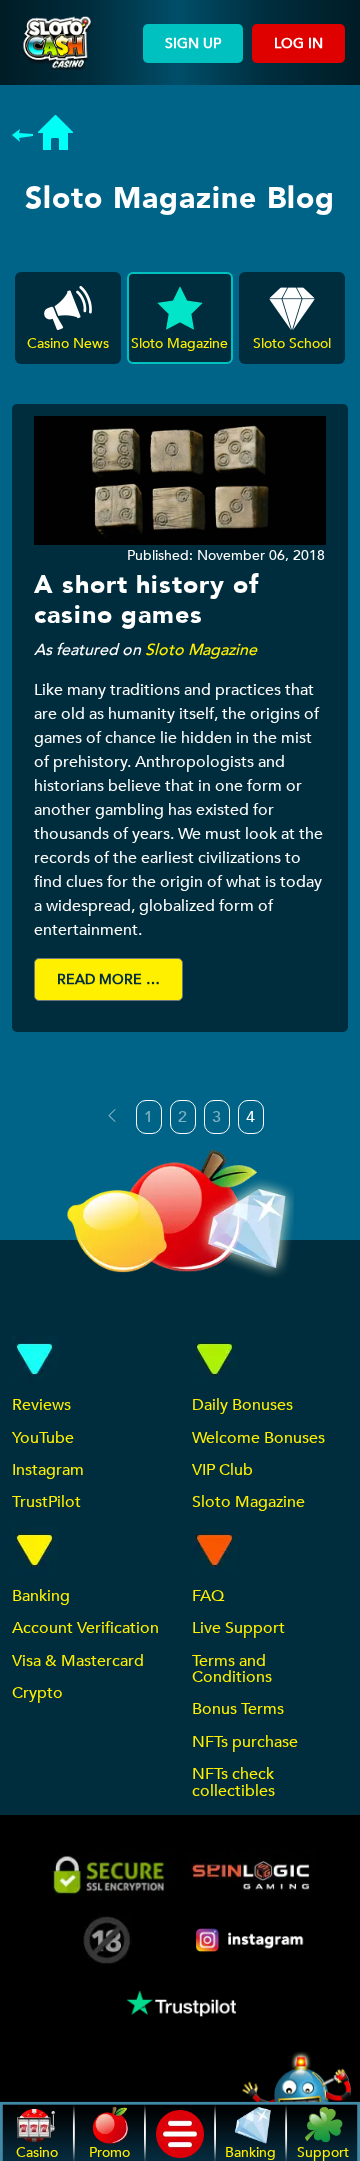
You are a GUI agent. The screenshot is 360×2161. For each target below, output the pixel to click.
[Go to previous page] (112, 1116)
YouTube (43, 1438)
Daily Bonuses (242, 1405)
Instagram (48, 1470)
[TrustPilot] (180, 2003)
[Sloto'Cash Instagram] (251, 1939)
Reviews (41, 1405)
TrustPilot (46, 1502)
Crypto (37, 1693)
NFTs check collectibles (233, 1782)
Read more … (108, 979)
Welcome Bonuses (258, 1438)
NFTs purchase (245, 1742)
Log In (298, 43)
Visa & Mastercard (78, 1661)
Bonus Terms (238, 1709)
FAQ (208, 1596)
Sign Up (193, 43)
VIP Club (222, 1470)
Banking (41, 1596)
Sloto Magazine (201, 650)
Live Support (238, 1628)
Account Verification (85, 1628)
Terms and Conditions (232, 1669)
